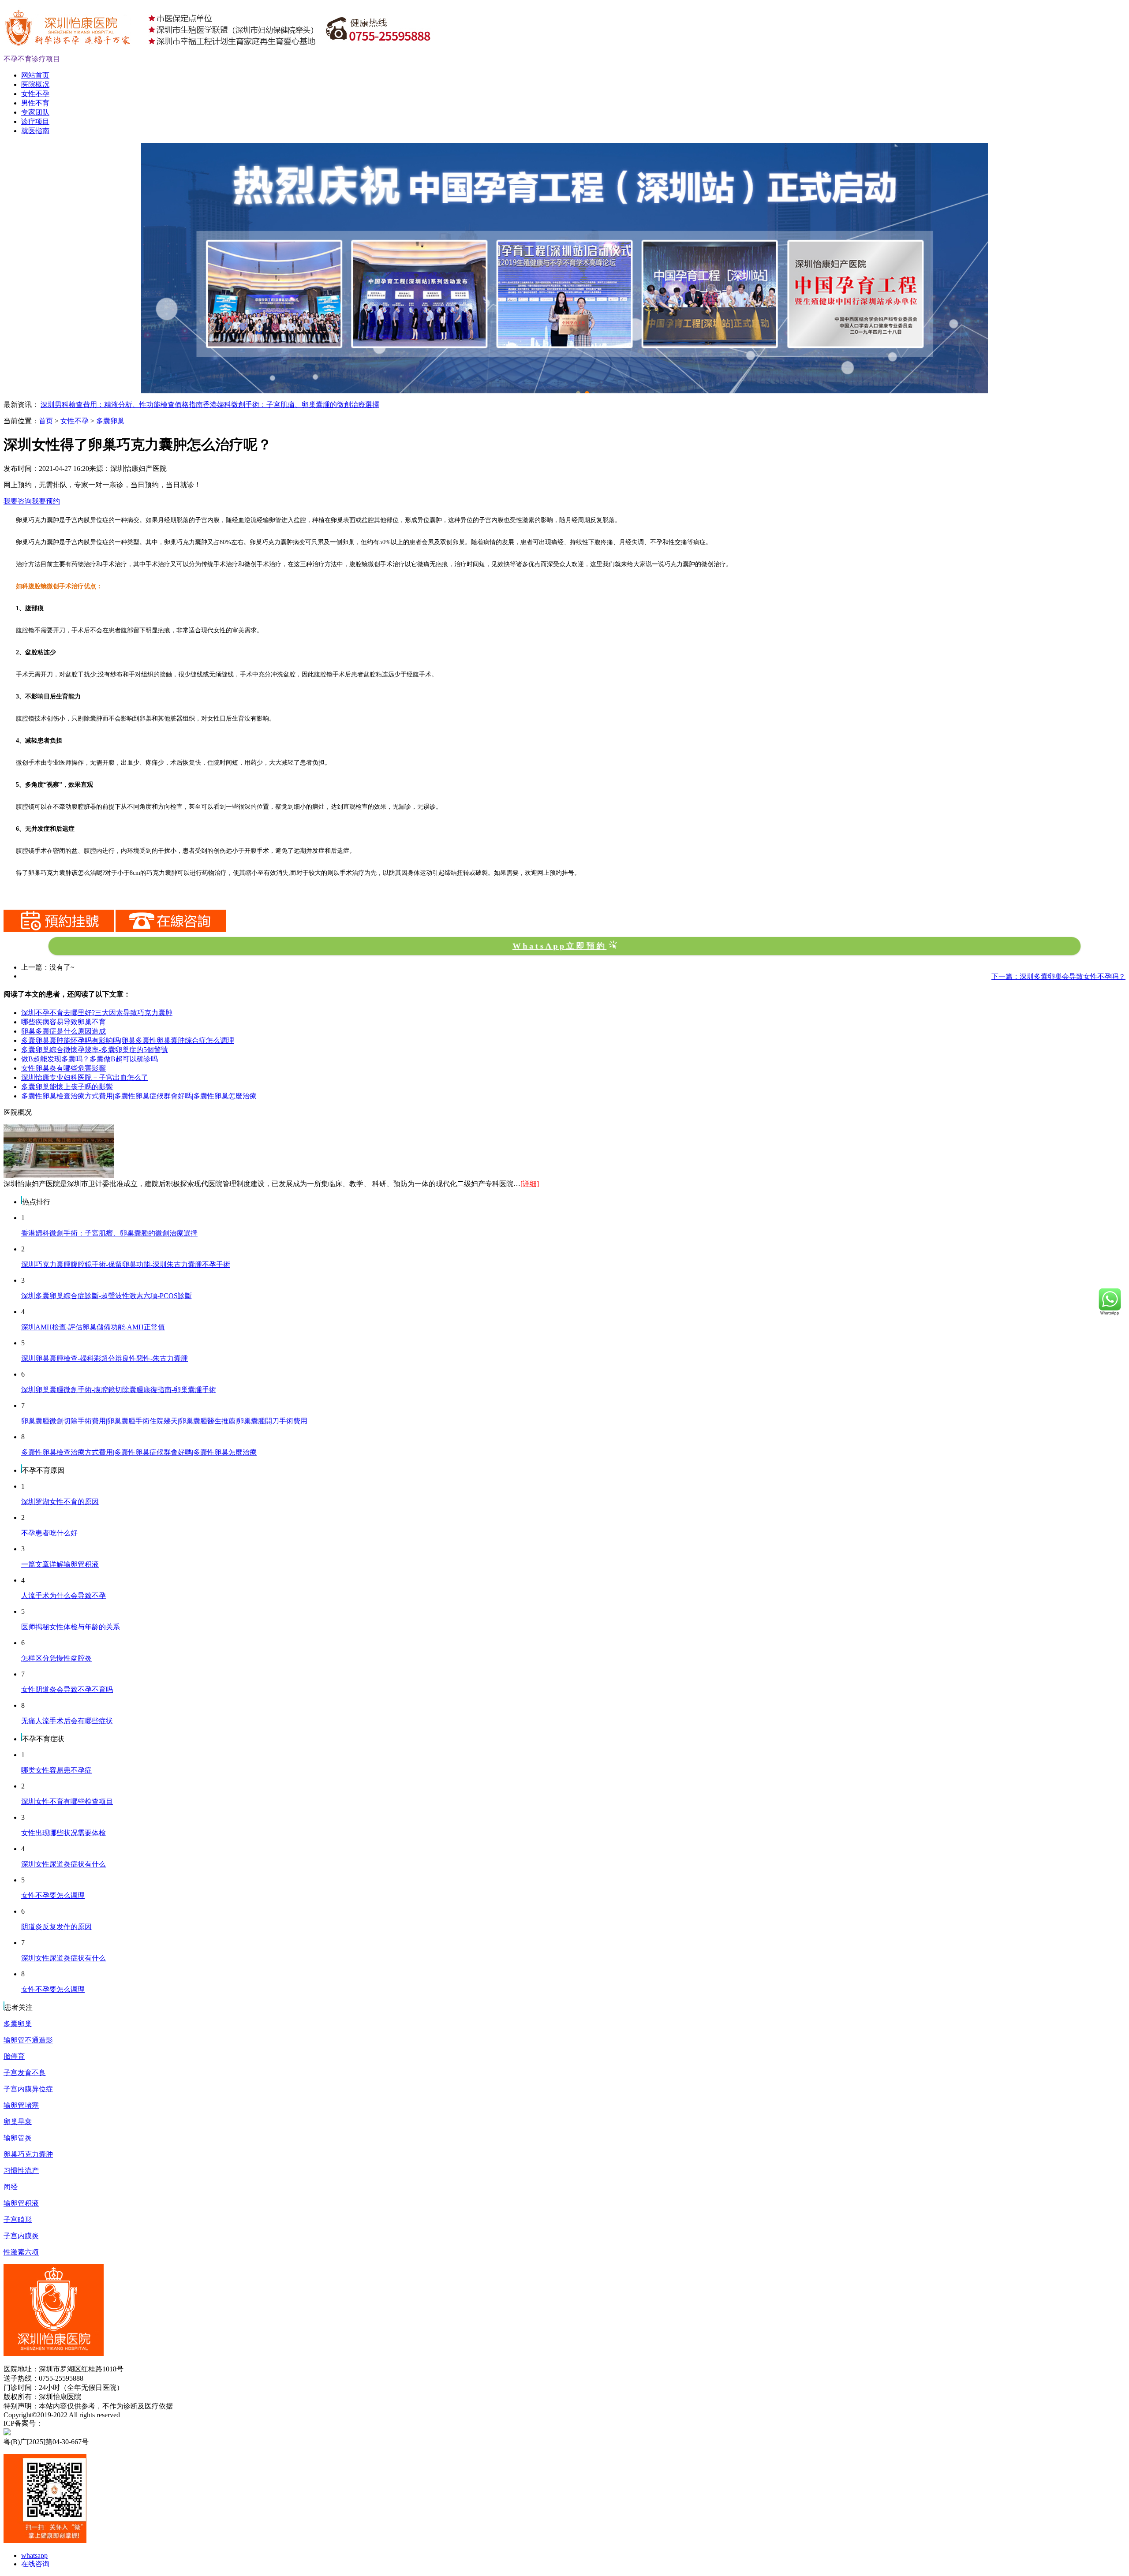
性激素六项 (21, 2252)
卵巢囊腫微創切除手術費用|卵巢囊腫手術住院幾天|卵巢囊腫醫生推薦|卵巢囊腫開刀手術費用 (164, 1421)
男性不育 (35, 103)
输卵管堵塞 (21, 2105)
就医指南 (35, 131)
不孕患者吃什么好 (49, 1533)
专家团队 (35, 112)
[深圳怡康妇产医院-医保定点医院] (564, 147)
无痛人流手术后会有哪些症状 (67, 1721)
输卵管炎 (18, 2138)
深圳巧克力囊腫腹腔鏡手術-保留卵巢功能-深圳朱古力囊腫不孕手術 (126, 1264)
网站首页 (35, 75)
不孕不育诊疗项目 (32, 59)
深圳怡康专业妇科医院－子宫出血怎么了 (85, 1077)
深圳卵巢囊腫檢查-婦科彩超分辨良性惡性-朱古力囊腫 (105, 1358)
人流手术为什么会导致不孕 (64, 1596)
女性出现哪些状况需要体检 (64, 1833)
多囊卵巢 (110, 421)
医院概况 (35, 84)
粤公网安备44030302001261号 (99, 2432)
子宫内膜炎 (21, 2236)
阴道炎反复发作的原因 (56, 1927)
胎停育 (14, 2056)
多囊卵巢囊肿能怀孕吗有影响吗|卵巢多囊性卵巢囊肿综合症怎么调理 (128, 1040)
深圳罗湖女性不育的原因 (60, 1502)
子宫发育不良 (25, 2073)
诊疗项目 (35, 121)
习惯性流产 (21, 2171)
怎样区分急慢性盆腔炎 (56, 1658)
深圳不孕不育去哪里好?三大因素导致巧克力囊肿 (97, 1013)
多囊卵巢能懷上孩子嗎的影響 (67, 1087)
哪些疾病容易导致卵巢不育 (64, 1022)
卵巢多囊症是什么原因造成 (64, 1031)
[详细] (530, 1184)
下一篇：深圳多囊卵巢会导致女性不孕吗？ (1058, 976)
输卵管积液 (21, 2203)
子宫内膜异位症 (28, 2089)
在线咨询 (35, 2564)
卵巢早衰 (18, 2122)
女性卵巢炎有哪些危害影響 (64, 1068)
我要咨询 (18, 501)
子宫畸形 (18, 2219)
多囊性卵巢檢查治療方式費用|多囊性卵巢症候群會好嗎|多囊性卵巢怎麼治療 (139, 1096)
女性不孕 (35, 94)
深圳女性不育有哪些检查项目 (67, 1801)
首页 (46, 421)
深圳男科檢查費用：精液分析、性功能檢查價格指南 (122, 405)
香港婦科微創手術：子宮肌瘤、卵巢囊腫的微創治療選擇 (291, 405)
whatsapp (34, 2555)
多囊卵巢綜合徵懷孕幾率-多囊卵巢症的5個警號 (95, 1050)
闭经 (11, 2187)
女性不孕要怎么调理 (53, 1895)
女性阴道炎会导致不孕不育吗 (67, 1689)
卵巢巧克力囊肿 (28, 2154)
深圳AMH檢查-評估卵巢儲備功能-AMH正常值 (93, 1327)
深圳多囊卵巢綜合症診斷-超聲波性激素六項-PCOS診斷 (107, 1296)
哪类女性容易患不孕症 (56, 1770)
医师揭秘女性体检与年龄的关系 (71, 1627)
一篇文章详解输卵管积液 (60, 1564)
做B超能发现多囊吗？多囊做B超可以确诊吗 (90, 1059)
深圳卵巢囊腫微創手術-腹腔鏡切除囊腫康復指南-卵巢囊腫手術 (119, 1390)
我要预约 (46, 501)
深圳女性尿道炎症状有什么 (64, 1864)
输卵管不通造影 (28, 2040)
